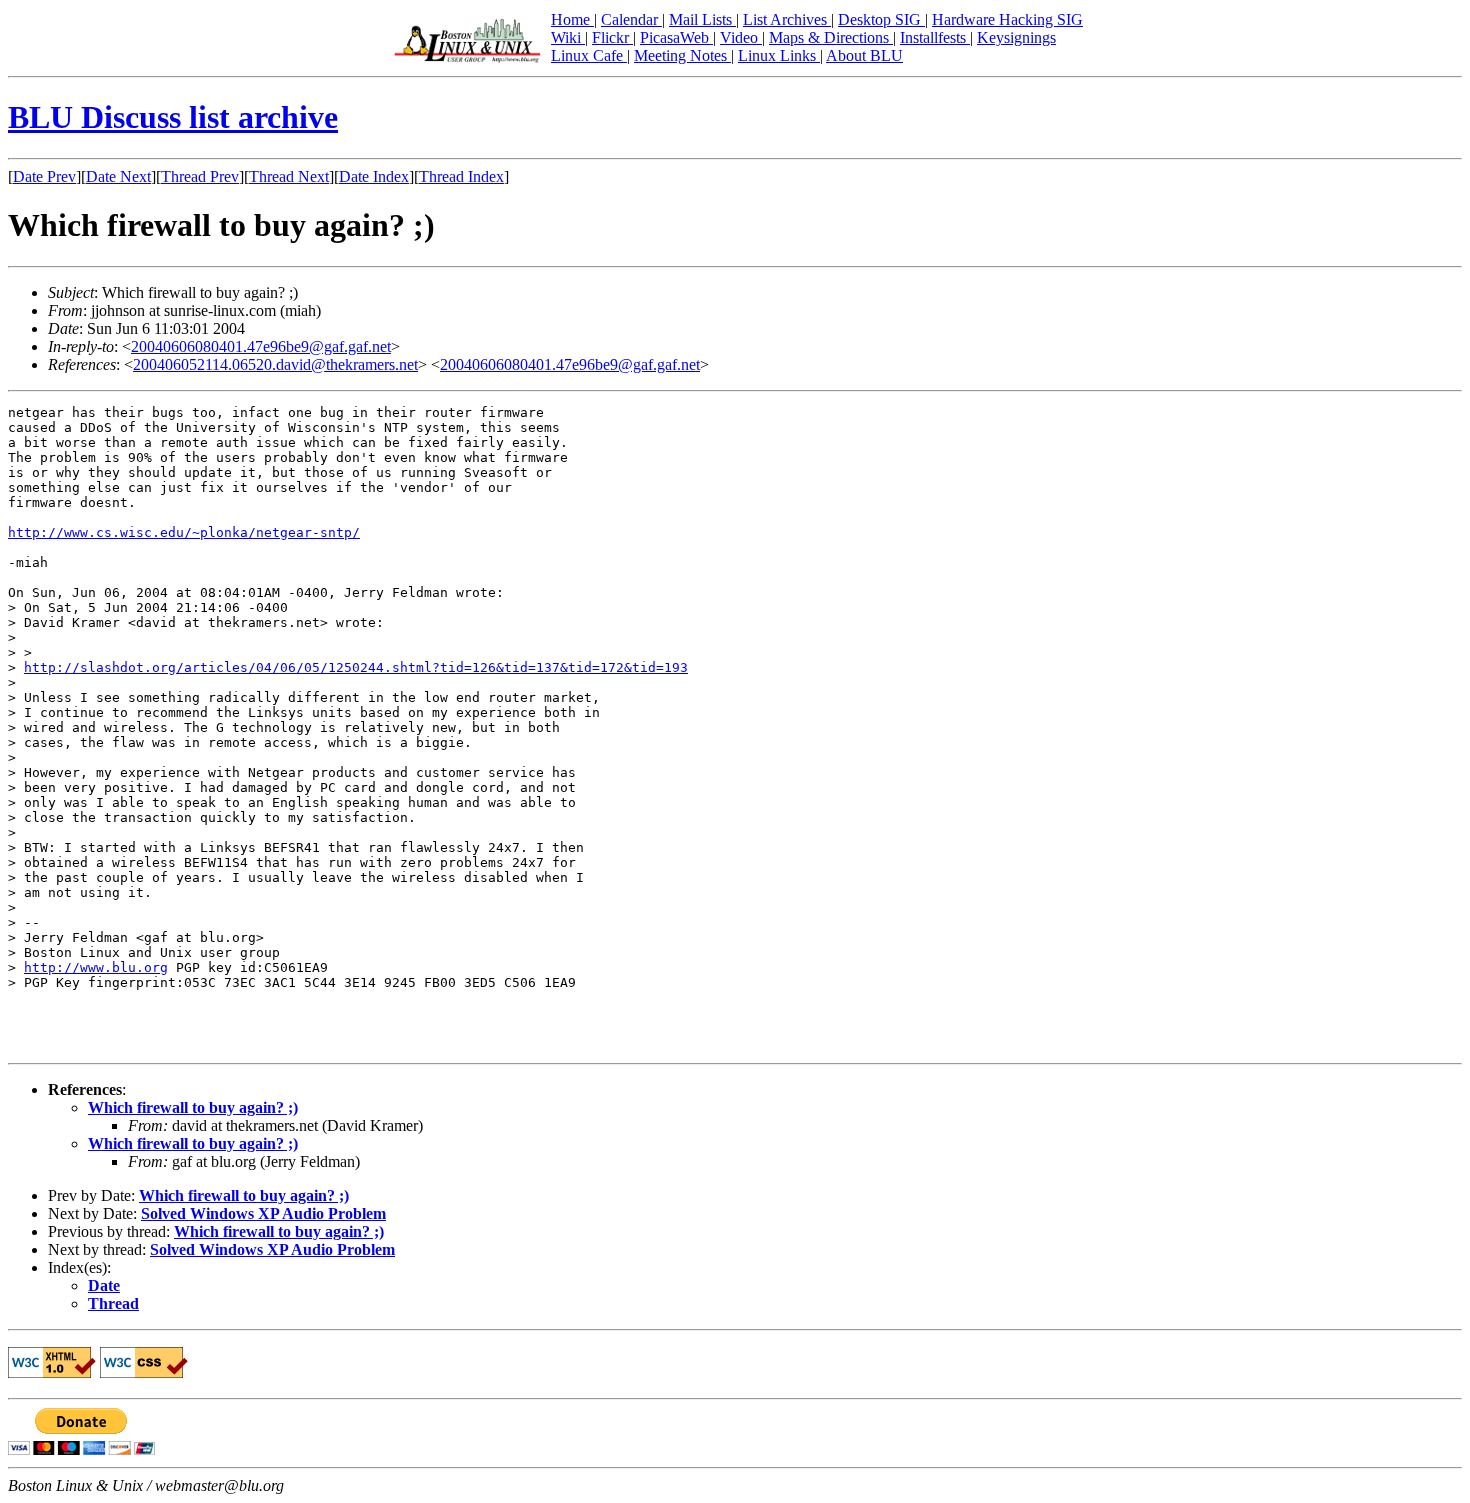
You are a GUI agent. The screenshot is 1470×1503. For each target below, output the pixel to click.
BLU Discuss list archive (173, 117)
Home (572, 19)
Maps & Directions (831, 37)
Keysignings (1016, 37)
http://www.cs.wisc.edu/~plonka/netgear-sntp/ (184, 532)
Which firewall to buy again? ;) (193, 1107)
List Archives (787, 19)
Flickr (612, 37)
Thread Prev (200, 176)
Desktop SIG (881, 19)
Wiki (568, 37)
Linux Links (779, 55)
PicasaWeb (676, 37)
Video (741, 37)
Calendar (631, 19)
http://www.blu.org (96, 967)
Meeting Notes (682, 55)
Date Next (118, 176)
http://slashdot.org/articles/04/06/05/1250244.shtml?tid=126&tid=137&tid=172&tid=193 (356, 667)
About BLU (864, 55)
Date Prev (44, 176)
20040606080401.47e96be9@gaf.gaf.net (261, 346)
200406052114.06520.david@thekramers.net (275, 364)
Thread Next (289, 176)
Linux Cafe (589, 55)
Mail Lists (702, 19)
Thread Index (461, 176)
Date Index (374, 176)
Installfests (935, 37)
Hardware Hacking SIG (1007, 19)
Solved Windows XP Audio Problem (263, 1213)
